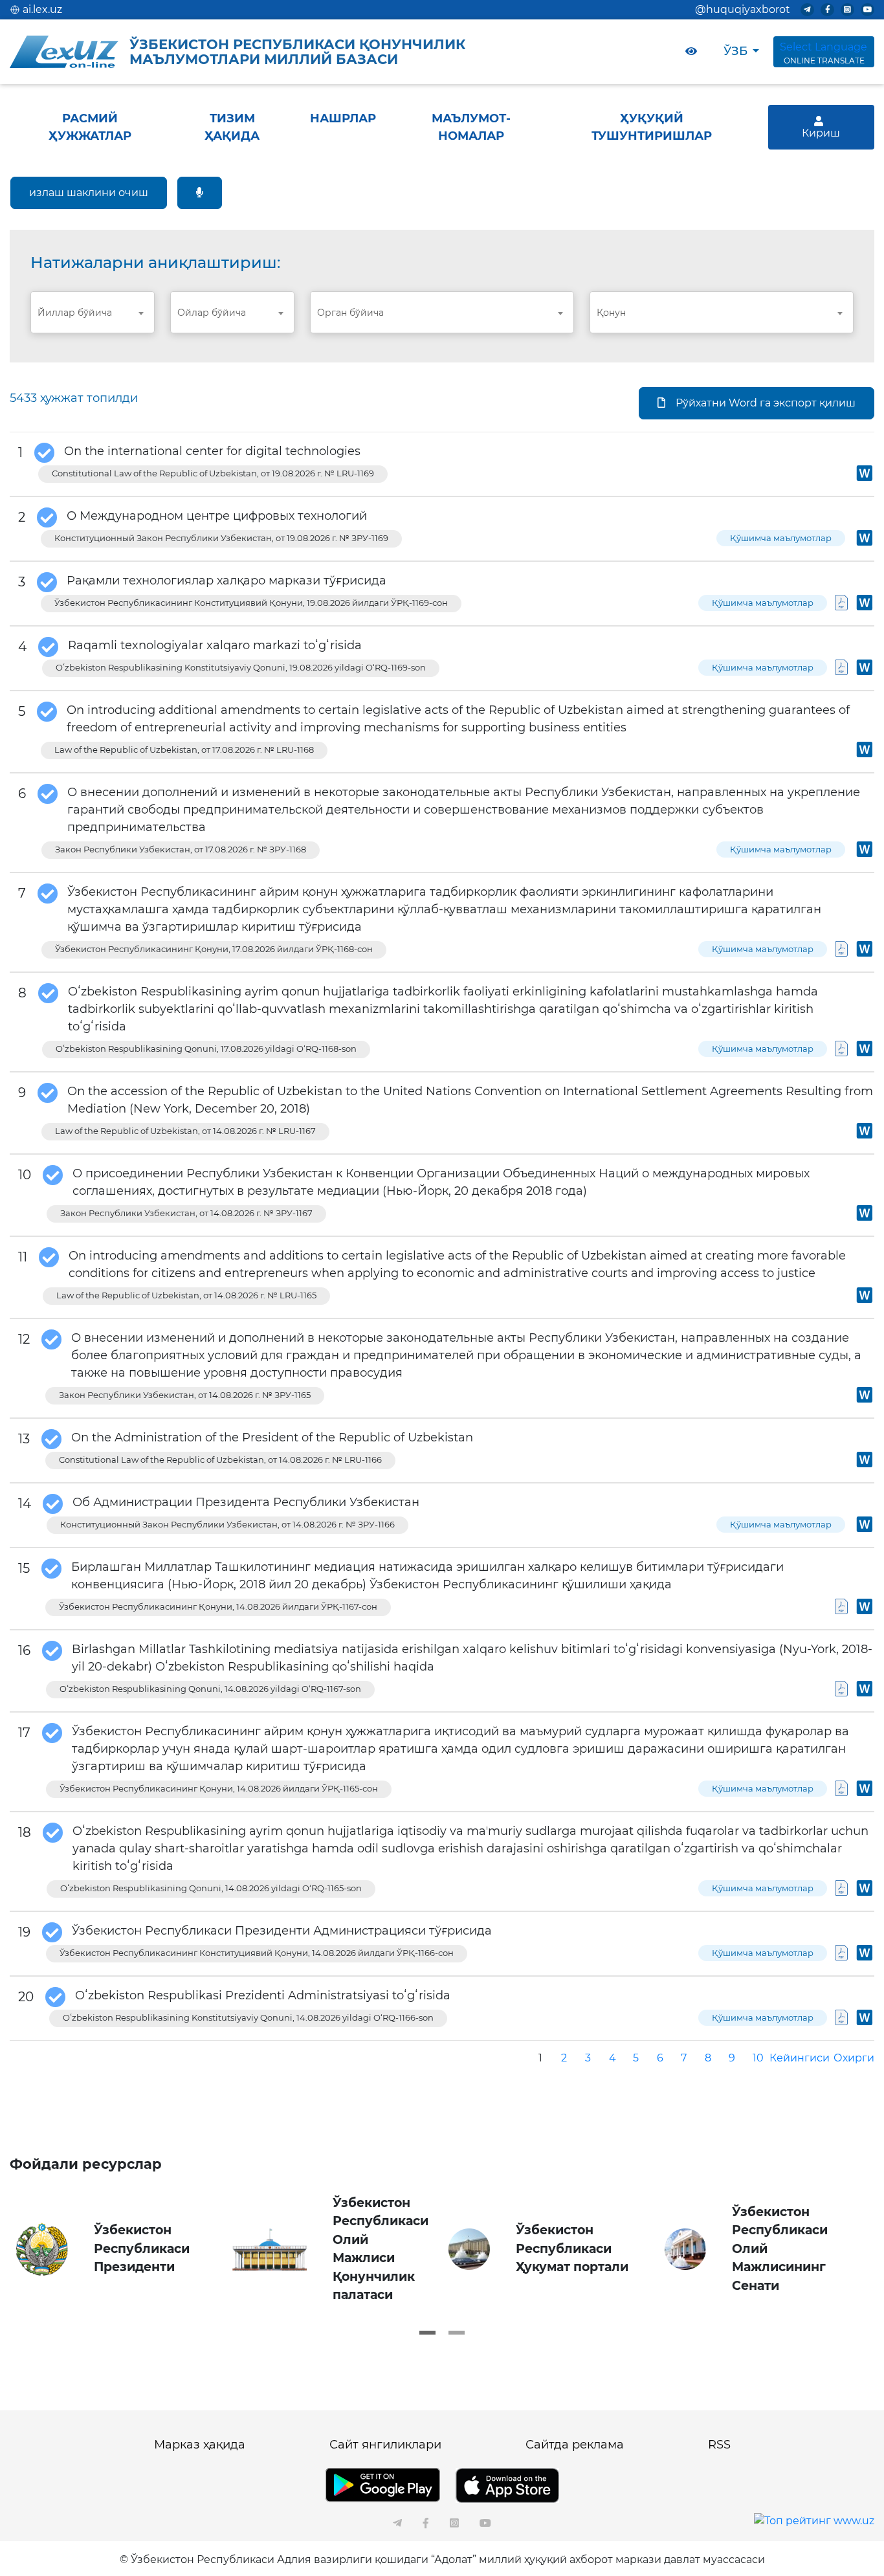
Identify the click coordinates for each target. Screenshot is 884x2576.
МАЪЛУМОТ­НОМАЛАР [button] (471, 127)
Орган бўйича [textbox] (350, 313)
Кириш (821, 133)
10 (758, 2058)
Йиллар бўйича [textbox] (75, 313)
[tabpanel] (118, 2249)
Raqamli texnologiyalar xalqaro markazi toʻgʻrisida (215, 645)
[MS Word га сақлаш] (865, 477)
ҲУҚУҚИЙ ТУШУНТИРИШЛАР (652, 127)
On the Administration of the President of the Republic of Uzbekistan (272, 1438)
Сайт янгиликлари (385, 2445)
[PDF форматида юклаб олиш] (841, 607)
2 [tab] (457, 2333)
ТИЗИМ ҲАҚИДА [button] (232, 127)
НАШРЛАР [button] (343, 118)
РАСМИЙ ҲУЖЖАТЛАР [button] (90, 127)
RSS (719, 2445)
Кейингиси (800, 2058)
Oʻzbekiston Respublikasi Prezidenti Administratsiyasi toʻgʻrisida (263, 1995)
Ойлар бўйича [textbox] (212, 313)
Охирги (854, 2058)
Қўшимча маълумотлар (781, 538)
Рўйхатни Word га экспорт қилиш (766, 403)
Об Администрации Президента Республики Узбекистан (246, 1502)
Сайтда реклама (575, 2445)
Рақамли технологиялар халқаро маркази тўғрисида (227, 581)
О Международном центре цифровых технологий (217, 516)
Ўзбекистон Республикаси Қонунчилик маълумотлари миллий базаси (297, 52)
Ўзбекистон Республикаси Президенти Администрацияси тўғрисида (282, 1931)
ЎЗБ (735, 51)
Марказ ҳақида (200, 2445)
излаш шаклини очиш (89, 193)
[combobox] (93, 312)
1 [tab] (427, 2333)
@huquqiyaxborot (743, 9)
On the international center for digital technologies (212, 451)
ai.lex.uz (42, 9)
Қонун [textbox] (611, 313)
